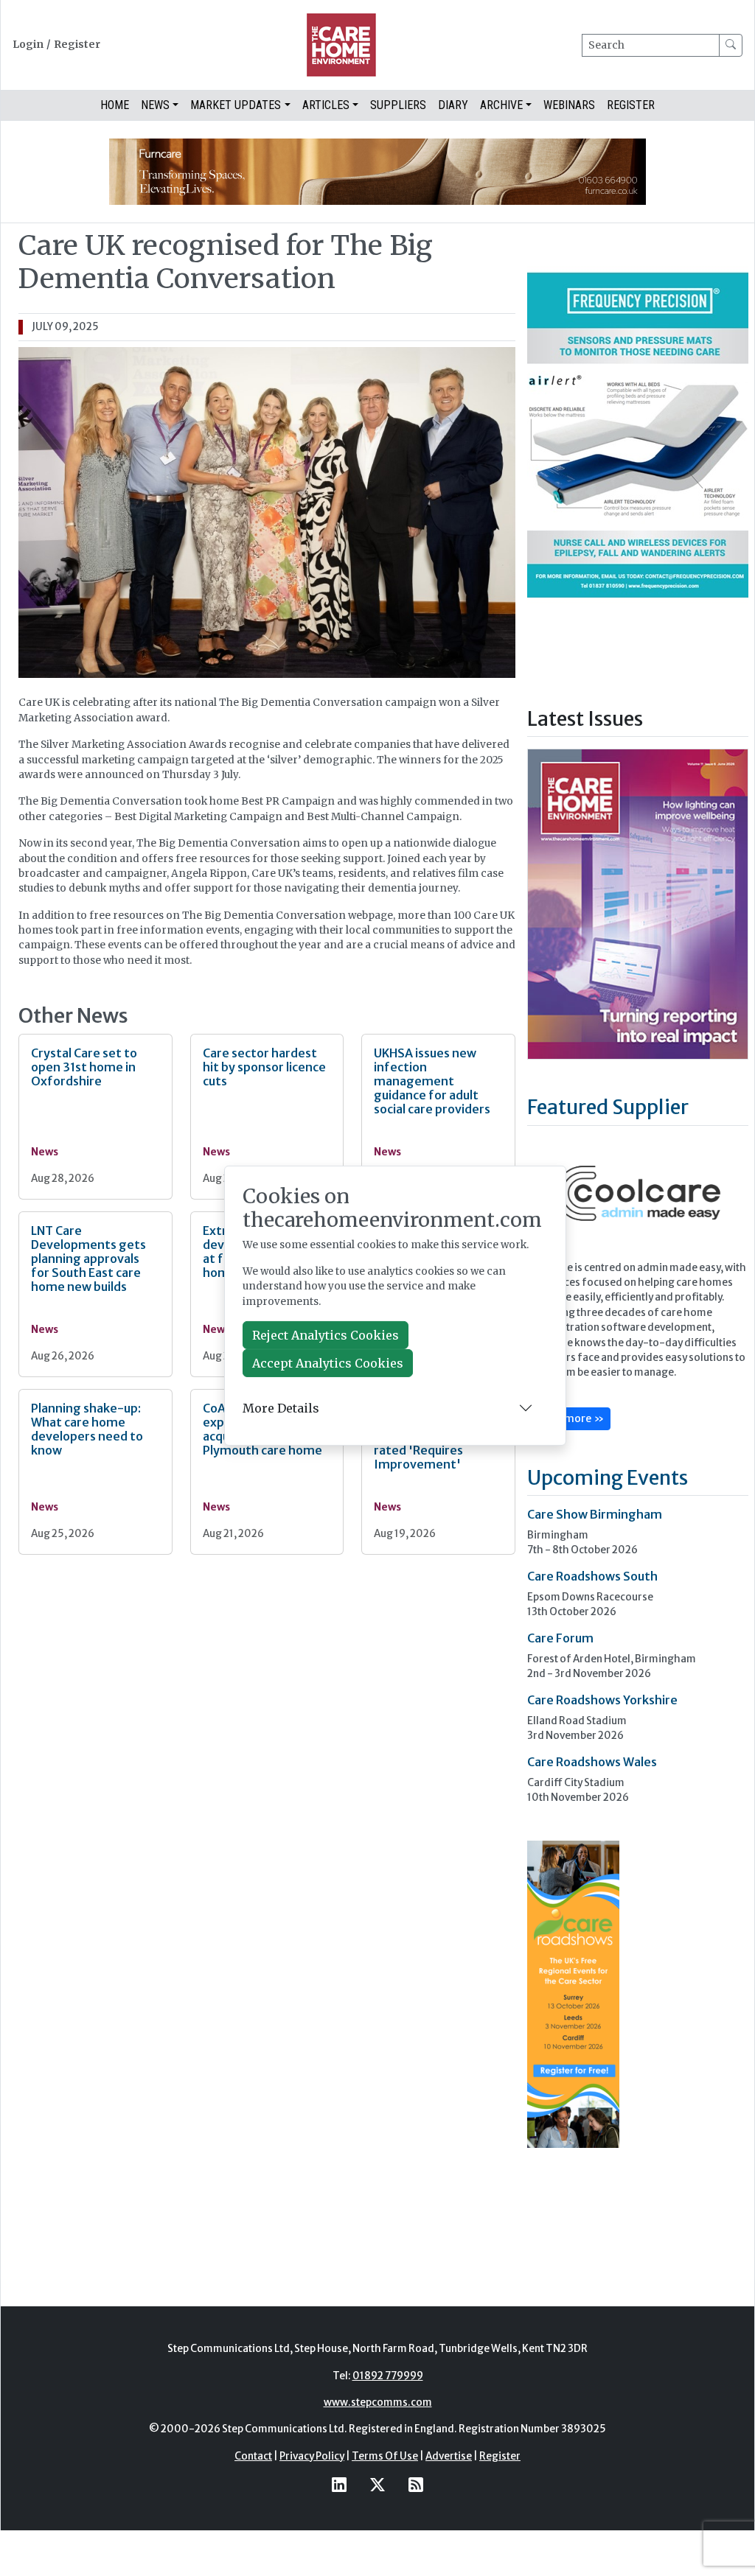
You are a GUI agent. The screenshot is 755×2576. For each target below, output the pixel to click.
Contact (253, 2456)
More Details (281, 1408)
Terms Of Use (385, 2456)
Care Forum (560, 1638)
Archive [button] (501, 105)
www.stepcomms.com (378, 2402)
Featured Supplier (608, 1107)
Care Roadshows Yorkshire (602, 1700)
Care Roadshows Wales (592, 1762)
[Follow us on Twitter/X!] (377, 2484)
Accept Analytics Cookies (328, 1363)
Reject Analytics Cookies (326, 1335)
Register (77, 45)
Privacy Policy (312, 2456)
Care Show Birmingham (595, 1514)
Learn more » (569, 1418)
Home (115, 105)
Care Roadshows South (592, 1576)
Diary (453, 105)
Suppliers (398, 105)
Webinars (569, 105)
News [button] (155, 105)
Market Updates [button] (236, 105)
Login (28, 45)
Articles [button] (326, 105)
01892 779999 (388, 2376)
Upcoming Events (608, 1477)
